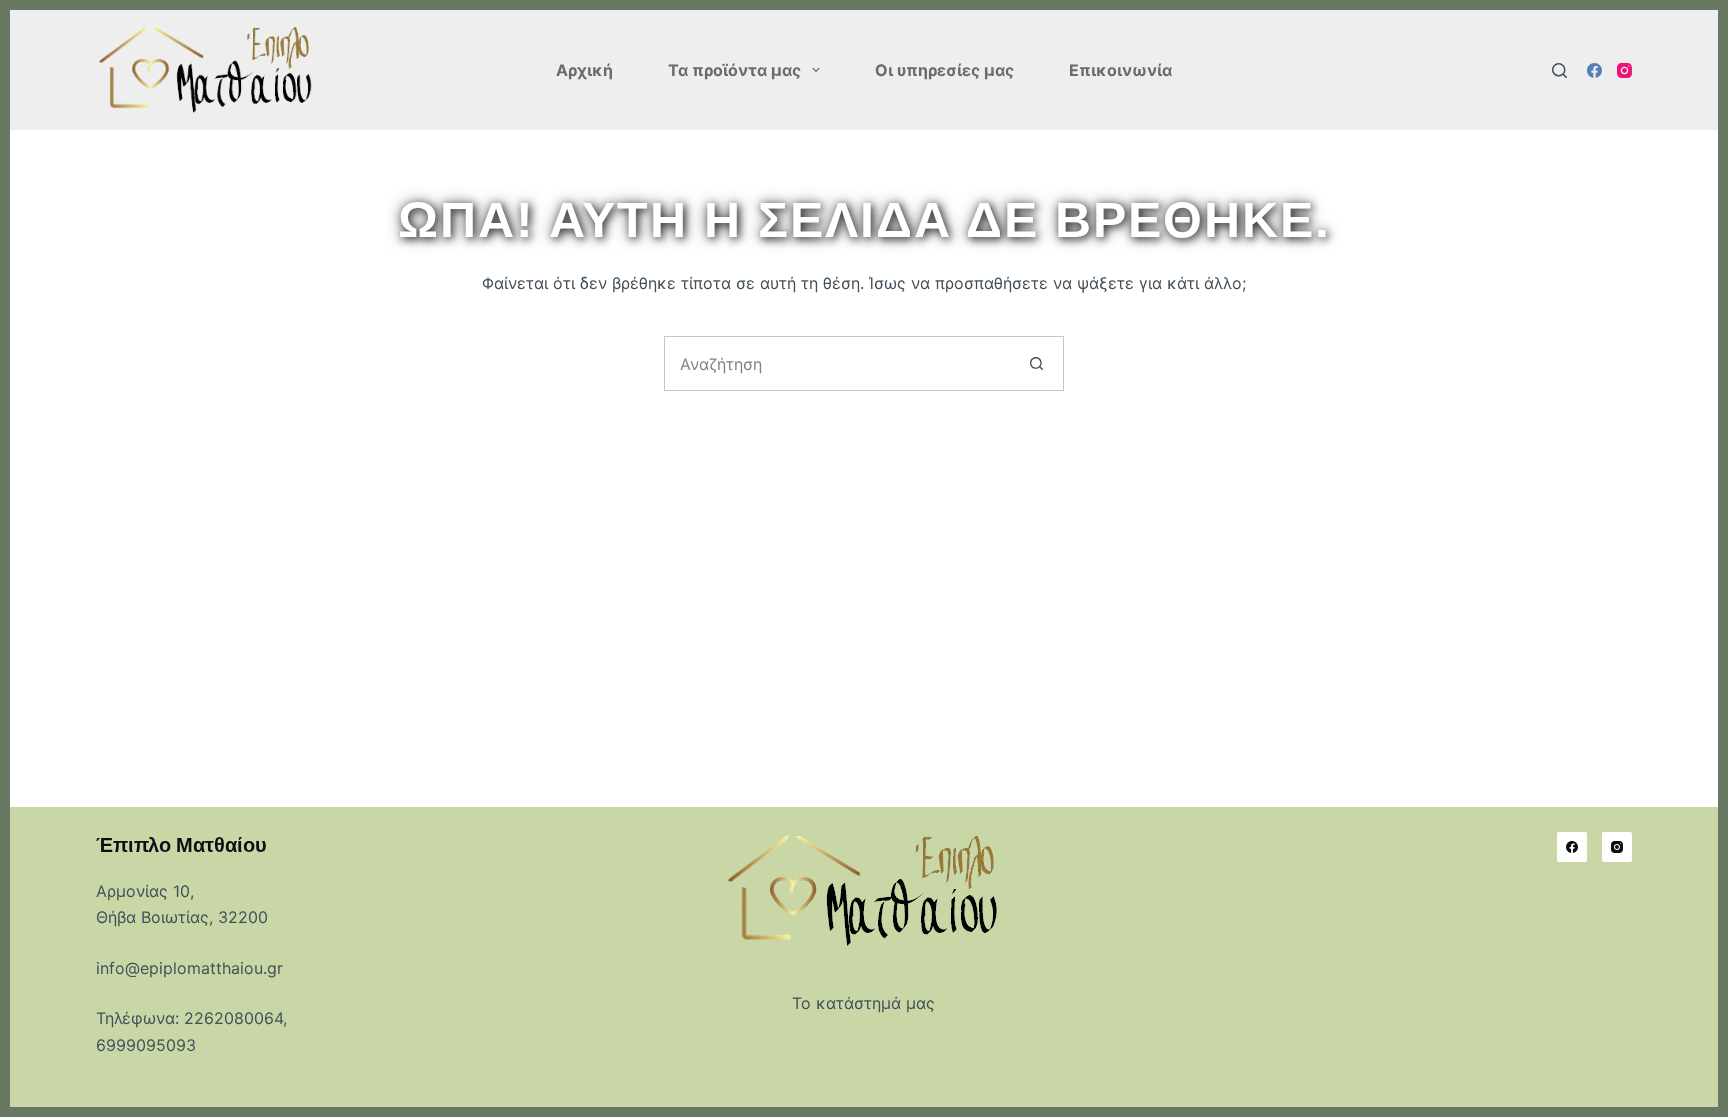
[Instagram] (1624, 70)
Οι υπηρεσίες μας (944, 70)
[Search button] (1036, 363)
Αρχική (584, 70)
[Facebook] (1594, 70)
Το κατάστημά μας (863, 1003)
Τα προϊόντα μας (734, 70)
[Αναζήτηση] (1559, 70)
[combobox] (837, 363)
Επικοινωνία (1120, 70)
